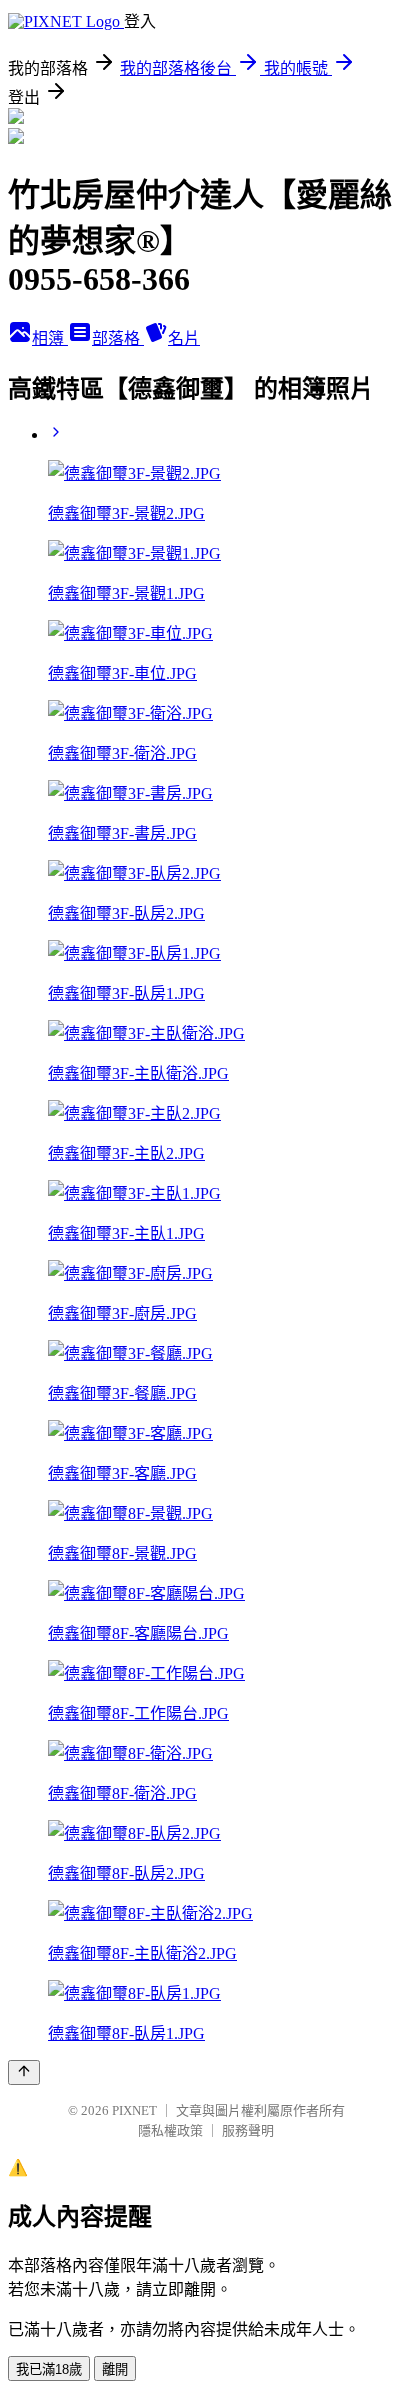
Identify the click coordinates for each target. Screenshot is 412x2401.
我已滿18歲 (49, 2369)
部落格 (118, 338)
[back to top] (24, 2072)
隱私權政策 (170, 2130)
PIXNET (134, 2110)
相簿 (50, 338)
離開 (115, 2369)
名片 (184, 338)
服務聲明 (248, 2130)
